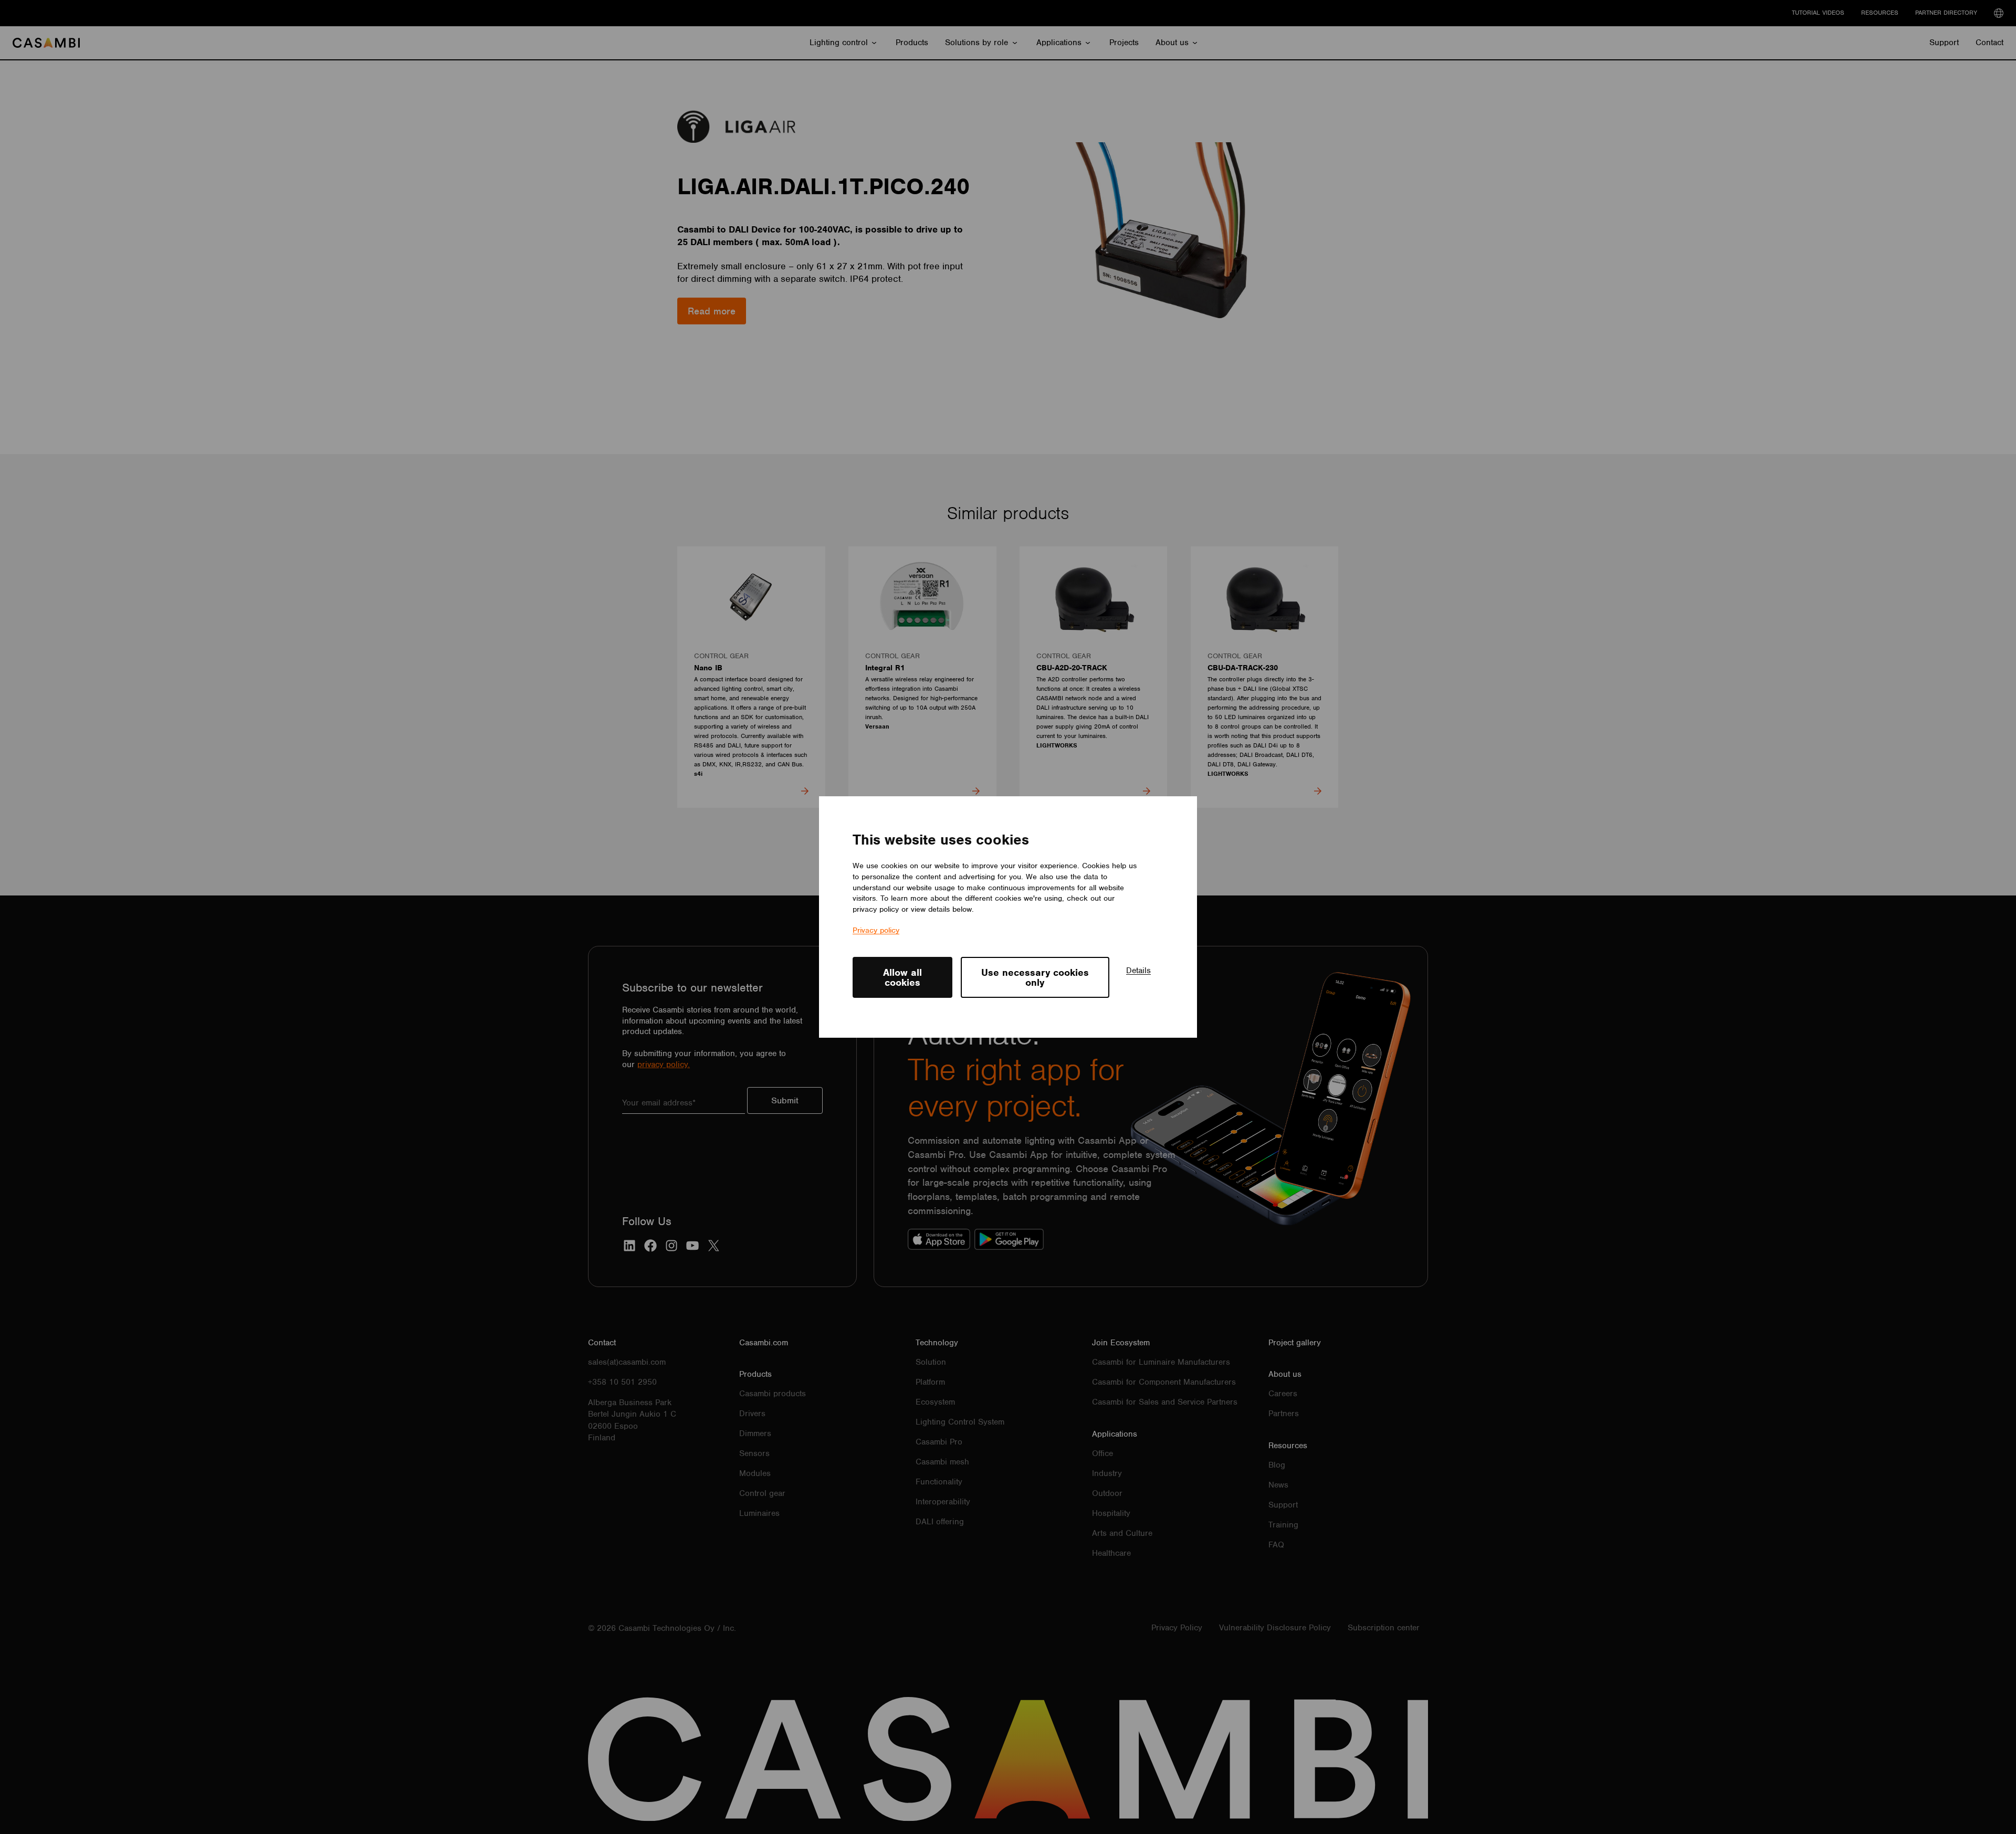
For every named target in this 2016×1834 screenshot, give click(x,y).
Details (1138, 971)
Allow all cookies (902, 977)
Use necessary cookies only (1035, 977)
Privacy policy (876, 930)
